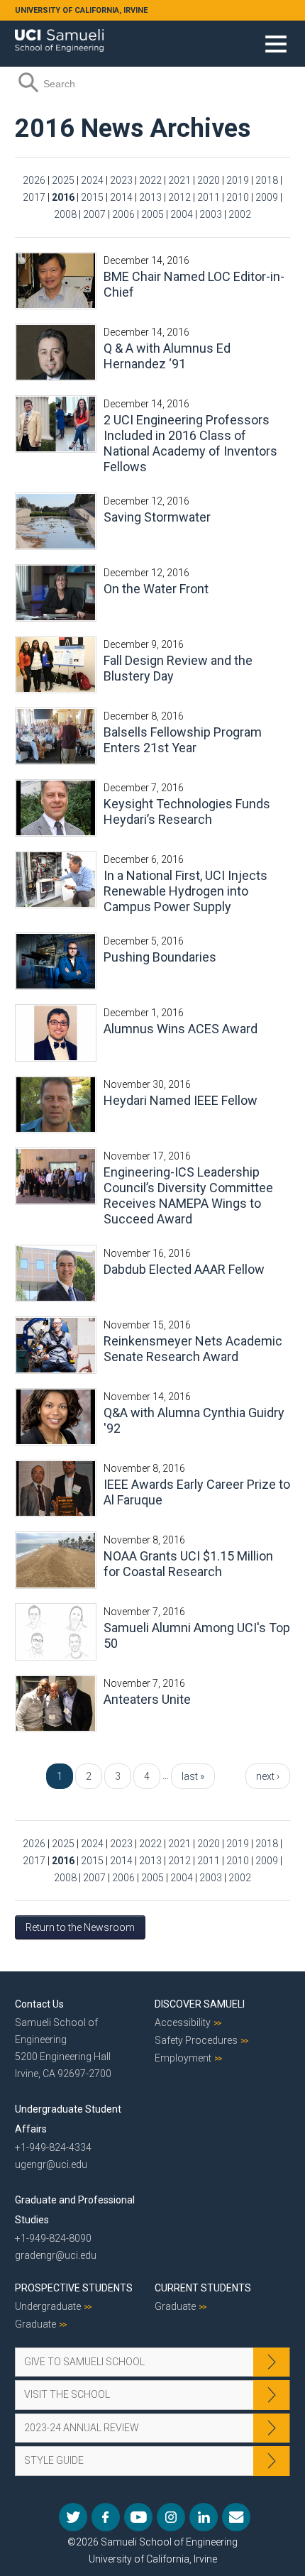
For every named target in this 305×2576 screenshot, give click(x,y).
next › (268, 1776)
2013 (150, 197)
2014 (121, 197)
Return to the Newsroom (80, 1927)
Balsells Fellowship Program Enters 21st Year (183, 740)
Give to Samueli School (84, 2362)
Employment (183, 2058)
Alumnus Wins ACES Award (181, 1029)
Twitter (73, 2517)
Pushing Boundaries (160, 957)
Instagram (171, 2517)
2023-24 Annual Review (82, 2428)
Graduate (35, 2324)
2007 (94, 214)
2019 (238, 180)
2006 (123, 214)
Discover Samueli (200, 2004)
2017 (34, 197)
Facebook (106, 2517)
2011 (209, 197)
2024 (92, 180)
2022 (150, 180)
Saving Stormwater (157, 517)
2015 (92, 197)
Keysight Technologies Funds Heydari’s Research (187, 811)
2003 (211, 214)
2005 (152, 214)
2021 (179, 180)
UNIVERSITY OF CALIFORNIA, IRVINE (81, 10)
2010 (238, 197)
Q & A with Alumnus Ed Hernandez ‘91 (167, 356)
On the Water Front (156, 589)
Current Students (203, 2288)
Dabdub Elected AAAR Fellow (184, 1269)
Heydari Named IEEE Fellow (181, 1100)
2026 (34, 180)
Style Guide (54, 2460)
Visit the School (67, 2394)
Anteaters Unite (147, 1699)
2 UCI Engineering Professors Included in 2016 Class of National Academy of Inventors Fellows (190, 443)
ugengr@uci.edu (51, 2164)
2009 (267, 197)
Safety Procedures (196, 2040)
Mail (236, 2517)
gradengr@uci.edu (56, 2255)
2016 (63, 197)
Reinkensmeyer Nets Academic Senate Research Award (193, 1349)
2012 (179, 197)
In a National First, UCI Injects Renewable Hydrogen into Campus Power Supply (185, 891)
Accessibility (183, 2022)
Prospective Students (74, 2288)
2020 (209, 180)
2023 (121, 180)
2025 (63, 180)
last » (193, 1776)
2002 (240, 214)
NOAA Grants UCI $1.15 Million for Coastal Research (188, 1564)
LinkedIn (204, 2517)
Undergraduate (48, 2306)
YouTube (138, 2517)
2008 (65, 214)
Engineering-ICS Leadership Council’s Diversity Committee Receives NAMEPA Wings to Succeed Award (188, 1195)
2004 (182, 214)
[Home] (59, 35)
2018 (267, 180)
